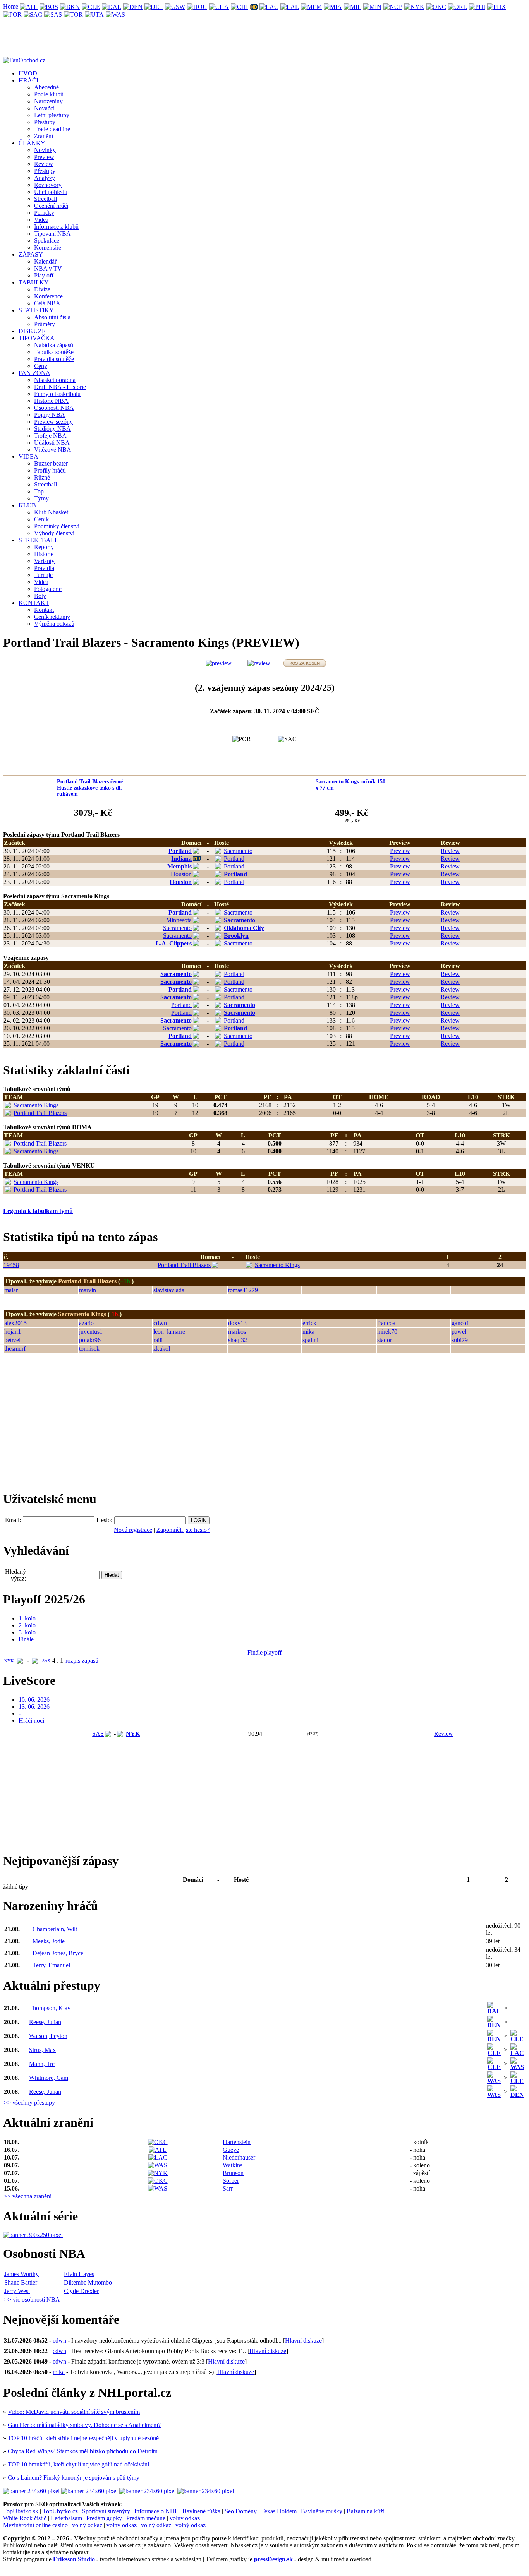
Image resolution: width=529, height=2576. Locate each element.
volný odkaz (185, 2518)
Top (39, 491)
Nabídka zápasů (54, 345)
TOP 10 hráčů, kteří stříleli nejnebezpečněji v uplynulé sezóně (83, 2438)
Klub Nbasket (51, 512)
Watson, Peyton (48, 2036)
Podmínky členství (57, 526)
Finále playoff (264, 1652)
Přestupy (45, 122)
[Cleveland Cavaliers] (91, 6)
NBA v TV (48, 268)
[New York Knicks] (415, 6)
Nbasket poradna (55, 380)
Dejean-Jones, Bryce (58, 1953)
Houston (181, 874)
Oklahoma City (244, 928)
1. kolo (27, 1618)
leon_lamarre (169, 1332)
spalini (310, 1340)
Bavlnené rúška (201, 2511)
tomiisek (89, 1349)
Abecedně (46, 87)
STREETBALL (39, 540)
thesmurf (15, 1349)
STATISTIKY (36, 310)
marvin (88, 1290)
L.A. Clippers (174, 943)
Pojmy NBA (50, 415)
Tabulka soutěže (54, 352)
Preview (44, 157)
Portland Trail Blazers (40, 1113)
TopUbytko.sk (21, 2511)
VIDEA (28, 456)
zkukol (162, 1349)
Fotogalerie (48, 589)
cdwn (160, 1323)
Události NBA (52, 443)
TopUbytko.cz (60, 2511)
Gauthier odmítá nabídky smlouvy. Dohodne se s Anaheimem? (84, 2425)
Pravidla (44, 568)
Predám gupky (104, 2518)
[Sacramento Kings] (33, 14)
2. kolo (27, 1625)
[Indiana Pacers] (254, 6)
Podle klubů (49, 94)
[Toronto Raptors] (74, 14)
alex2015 (15, 1323)
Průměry (45, 324)
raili (158, 1340)
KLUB (27, 505)
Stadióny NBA (52, 429)
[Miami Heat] (333, 6)
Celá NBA (47, 303)
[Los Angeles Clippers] (269, 6)
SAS (46, 1661)
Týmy (41, 498)
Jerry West (17, 2291)
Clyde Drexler (81, 2291)
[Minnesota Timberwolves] (373, 6)
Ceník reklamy (52, 617)
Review (44, 164)
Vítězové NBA (53, 450)
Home (11, 6)
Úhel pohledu (51, 192)
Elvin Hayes (79, 2274)
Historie (44, 554)
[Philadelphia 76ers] (477, 6)
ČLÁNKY (32, 143)
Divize (42, 289)
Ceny (41, 366)
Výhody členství (54, 533)
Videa (41, 220)
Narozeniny (48, 101)
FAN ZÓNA (34, 373)
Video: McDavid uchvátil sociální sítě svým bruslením (74, 2412)
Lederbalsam (66, 2518)
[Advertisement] (61, 1425)
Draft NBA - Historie (60, 387)
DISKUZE (32, 331)
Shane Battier (21, 2282)
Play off (44, 275)
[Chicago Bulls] (240, 6)
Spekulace (47, 241)
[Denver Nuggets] (133, 6)
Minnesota (179, 920)
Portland (180, 851)
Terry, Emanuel (51, 1965)
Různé (42, 477)
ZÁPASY (31, 254)
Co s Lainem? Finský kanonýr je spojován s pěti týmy (74, 2478)
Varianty (44, 561)
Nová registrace (133, 1530)
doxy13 (237, 1323)
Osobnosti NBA (54, 408)
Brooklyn (236, 936)
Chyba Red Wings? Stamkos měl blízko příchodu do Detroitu (83, 2451)
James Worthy (21, 2274)
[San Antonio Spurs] (53, 14)
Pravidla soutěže (54, 359)
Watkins (233, 2165)
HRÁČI (28, 80)
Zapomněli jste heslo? (183, 1530)
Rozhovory (48, 185)
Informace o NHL (156, 2511)
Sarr (228, 2188)
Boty (40, 596)
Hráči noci (31, 1720)
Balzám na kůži (366, 2511)
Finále (26, 1639)
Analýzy (45, 178)
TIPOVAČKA (37, 338)
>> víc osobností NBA (32, 2299)
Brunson (233, 2173)
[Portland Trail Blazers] (13, 14)
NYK (9, 1661)
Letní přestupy (52, 115)
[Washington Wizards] (116, 14)
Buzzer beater (51, 463)
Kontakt (44, 610)
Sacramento (238, 851)
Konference (48, 296)
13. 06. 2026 (34, 1707)
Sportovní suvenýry (106, 2511)
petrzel (12, 1340)
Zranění (44, 136)
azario (86, 1323)
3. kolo (27, 1632)
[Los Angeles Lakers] (290, 6)
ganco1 (460, 1323)
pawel (459, 1332)
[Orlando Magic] (458, 6)
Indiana (181, 859)
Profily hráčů (50, 470)
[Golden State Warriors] (175, 6)
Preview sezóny (53, 422)
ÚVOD (28, 73)
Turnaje (43, 575)
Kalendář (45, 261)
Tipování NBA (52, 234)
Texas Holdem (279, 2511)
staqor (385, 1340)
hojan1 (13, 1332)
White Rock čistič (25, 2518)
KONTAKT (34, 603)
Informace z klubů (56, 227)
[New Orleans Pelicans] (393, 6)
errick (309, 1323)
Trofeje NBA (50, 436)
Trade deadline (52, 129)
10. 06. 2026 (34, 1700)
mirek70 (387, 1332)
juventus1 (91, 1332)
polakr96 (90, 1340)
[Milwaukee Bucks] (353, 6)
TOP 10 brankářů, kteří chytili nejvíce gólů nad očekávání (78, 2464)
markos (237, 1332)
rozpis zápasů (82, 1661)
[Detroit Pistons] (154, 6)
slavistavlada (169, 1290)
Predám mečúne (146, 2518)
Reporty (44, 547)
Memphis (179, 866)
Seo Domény (241, 2511)
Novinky (45, 150)
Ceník (41, 519)
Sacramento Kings (36, 1105)
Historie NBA (51, 401)
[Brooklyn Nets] (70, 6)
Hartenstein (237, 2142)
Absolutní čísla (52, 317)
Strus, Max (42, 2050)
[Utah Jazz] (94, 14)
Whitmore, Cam (49, 2078)
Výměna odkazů (54, 624)
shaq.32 (238, 1340)
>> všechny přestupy (29, 2102)
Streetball (46, 199)
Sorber (231, 2181)
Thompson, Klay (50, 2008)
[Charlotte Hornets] (219, 6)
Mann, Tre (42, 2064)
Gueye (231, 2150)
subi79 (460, 1340)
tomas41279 (243, 1290)
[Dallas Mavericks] (112, 6)
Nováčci (44, 108)
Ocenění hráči (51, 206)
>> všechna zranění (28, 2196)
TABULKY (34, 282)
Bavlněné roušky (322, 2511)
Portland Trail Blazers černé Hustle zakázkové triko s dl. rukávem (90, 788)
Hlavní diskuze (303, 2340)
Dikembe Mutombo (88, 2282)
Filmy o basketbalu (57, 394)
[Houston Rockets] (197, 6)
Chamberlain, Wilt (55, 1929)
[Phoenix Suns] (497, 6)
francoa (386, 1323)
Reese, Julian (45, 2022)
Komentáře (48, 247)
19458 (11, 1265)
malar (11, 1290)
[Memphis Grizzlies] (312, 6)
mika (308, 1332)
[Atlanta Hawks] (29, 6)
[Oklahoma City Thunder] (436, 6)
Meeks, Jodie (49, 1941)
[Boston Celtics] (49, 6)
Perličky (44, 213)
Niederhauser (239, 2157)
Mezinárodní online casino (35, 2525)
